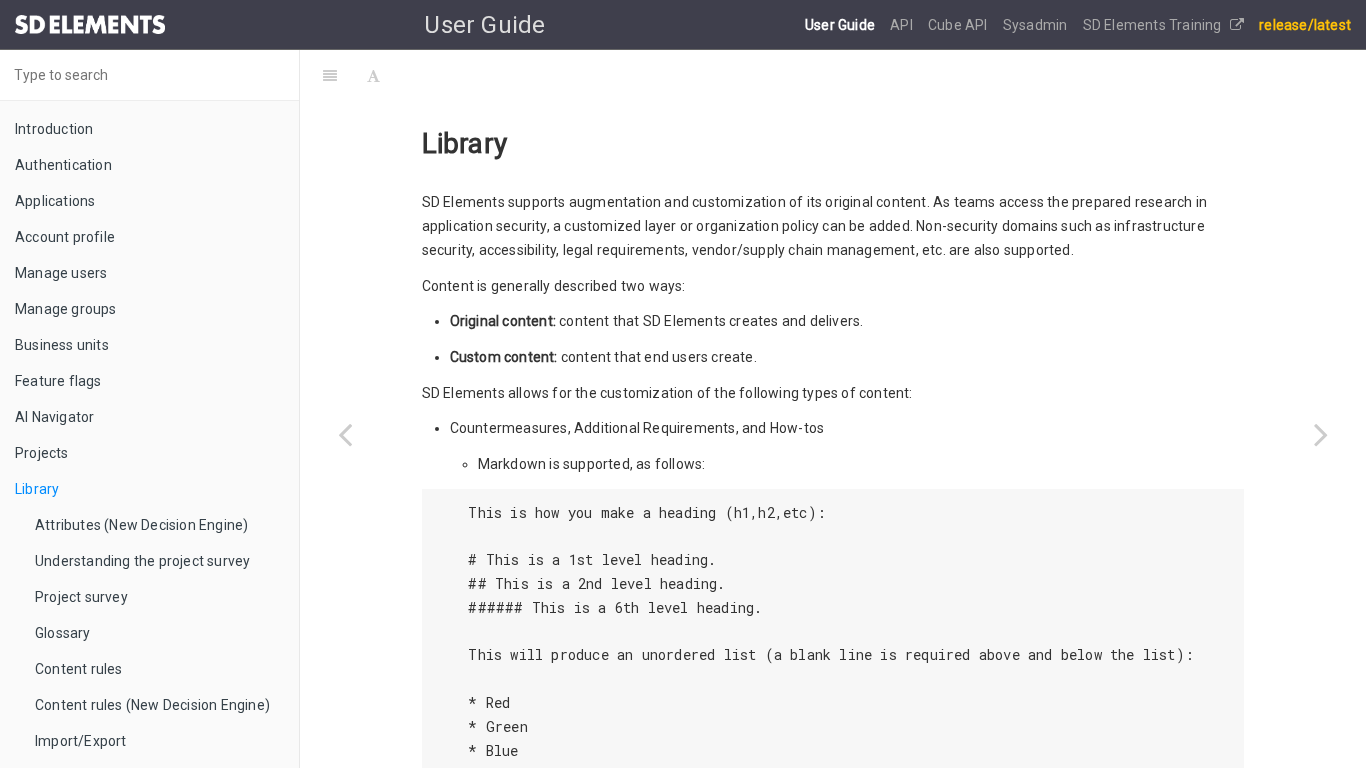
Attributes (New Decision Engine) (141, 525)
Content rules (79, 669)
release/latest (1305, 25)
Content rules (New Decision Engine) (152, 705)
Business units (62, 345)
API (903, 25)
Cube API (959, 25)
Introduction (54, 129)
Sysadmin (1037, 25)
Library (37, 489)
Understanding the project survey (142, 561)
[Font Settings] (373, 75)
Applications (55, 201)
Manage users (61, 273)
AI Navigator (54, 417)
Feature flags (58, 381)
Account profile (65, 237)
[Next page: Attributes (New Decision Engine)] (1321, 434)
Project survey (81, 597)
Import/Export (81, 741)
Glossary (63, 633)
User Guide (841, 25)
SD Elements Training (1154, 25)
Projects (42, 453)
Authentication (63, 165)
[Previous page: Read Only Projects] (345, 434)
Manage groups (66, 309)
